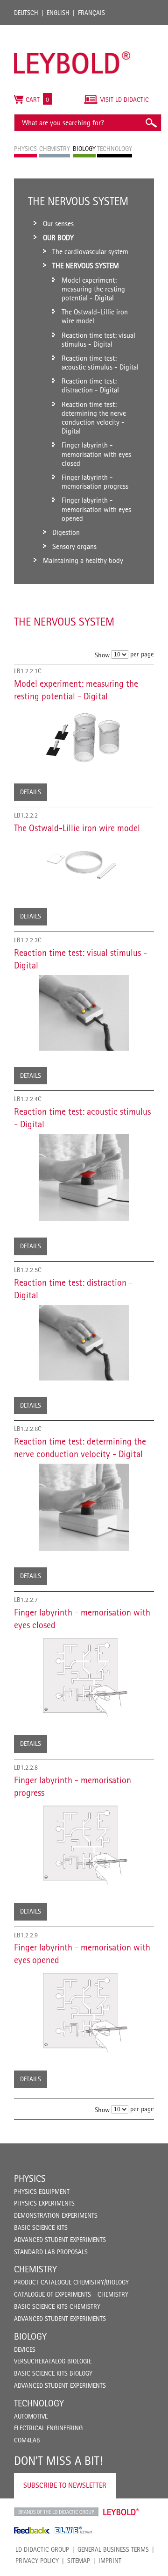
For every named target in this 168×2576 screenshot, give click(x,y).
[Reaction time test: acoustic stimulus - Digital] (84, 1178)
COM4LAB (27, 2440)
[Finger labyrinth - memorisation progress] (84, 1844)
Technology (39, 2403)
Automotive (31, 2416)
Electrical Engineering (48, 2428)
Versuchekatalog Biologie (53, 2361)
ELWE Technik (74, 2530)
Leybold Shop (121, 2512)
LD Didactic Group (42, 2549)
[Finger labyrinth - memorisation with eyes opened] (84, 2012)
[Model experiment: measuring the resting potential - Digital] (84, 737)
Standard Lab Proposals (51, 2252)
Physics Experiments (44, 2203)
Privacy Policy (37, 2561)
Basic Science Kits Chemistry (57, 2306)
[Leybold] (72, 29)
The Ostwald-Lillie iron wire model (77, 828)
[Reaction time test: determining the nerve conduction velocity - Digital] (84, 1507)
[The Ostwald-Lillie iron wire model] (84, 865)
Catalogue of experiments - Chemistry (71, 2294)
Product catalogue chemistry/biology (71, 2282)
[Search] (151, 123)
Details (31, 792)
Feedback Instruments (32, 2530)
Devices (25, 2349)
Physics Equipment (42, 2192)
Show (102, 655)
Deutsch (26, 13)
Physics (30, 2178)
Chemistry (35, 2269)
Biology (30, 2336)
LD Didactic (56, 2512)
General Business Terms (113, 2549)
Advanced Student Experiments (60, 2240)
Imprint (110, 2561)
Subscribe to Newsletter (65, 2485)
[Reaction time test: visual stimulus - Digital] (84, 1013)
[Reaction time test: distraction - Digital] (84, 1343)
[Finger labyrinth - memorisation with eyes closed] (84, 1677)
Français (91, 13)
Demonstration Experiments (56, 2215)
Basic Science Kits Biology (53, 2373)
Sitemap (79, 2561)
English (58, 13)
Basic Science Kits (41, 2227)
